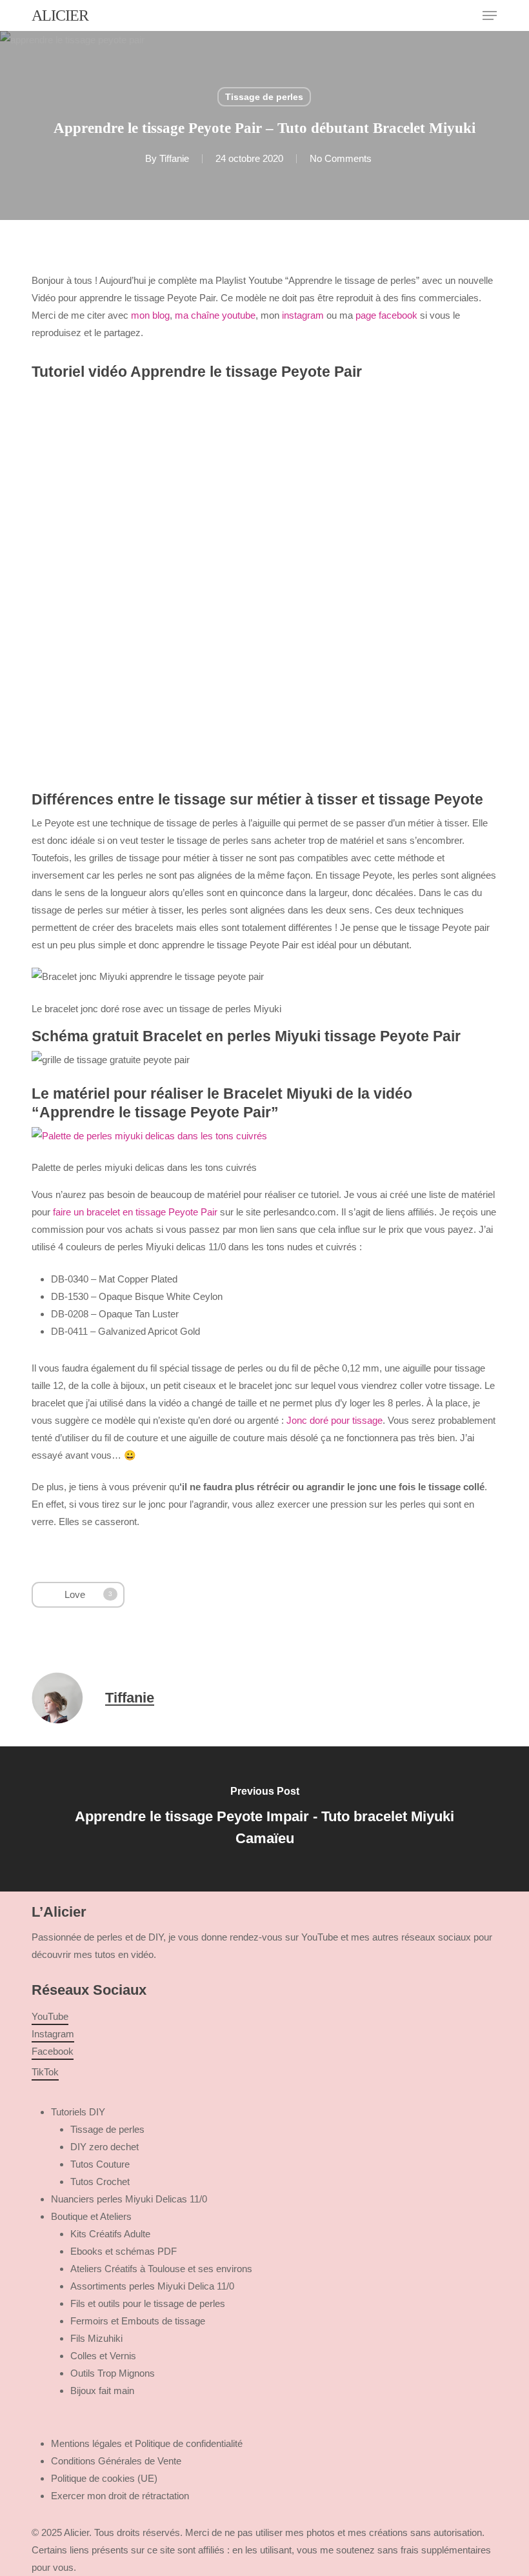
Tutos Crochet (100, 2182)
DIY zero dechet (105, 2147)
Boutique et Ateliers (91, 2216)
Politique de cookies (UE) (104, 2478)
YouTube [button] (50, 2016)
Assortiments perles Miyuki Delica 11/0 (152, 2286)
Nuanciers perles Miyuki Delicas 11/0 (129, 2199)
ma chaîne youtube (215, 315)
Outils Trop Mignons (113, 2373)
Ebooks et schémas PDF (124, 2251)
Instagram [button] (53, 2034)
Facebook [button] (53, 2051)
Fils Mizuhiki (96, 2338)
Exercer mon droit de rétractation (120, 2496)
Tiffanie (174, 158)
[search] (412, 15)
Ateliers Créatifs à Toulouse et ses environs (161, 2269)
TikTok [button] (45, 2072)
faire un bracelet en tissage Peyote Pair (135, 1212)
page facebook (386, 315)
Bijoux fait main (102, 2391)
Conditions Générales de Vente (116, 2461)
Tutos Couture (100, 2164)
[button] (490, 15)
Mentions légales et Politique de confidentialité (147, 2443)
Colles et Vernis (103, 2356)
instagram (303, 315)
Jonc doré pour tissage (334, 1420)
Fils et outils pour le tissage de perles (148, 2303)
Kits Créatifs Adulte (110, 2234)
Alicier (60, 15)
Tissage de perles (264, 97)
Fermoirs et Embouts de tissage (138, 2321)
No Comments (341, 158)
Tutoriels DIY (78, 2112)
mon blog (150, 315)
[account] (438, 15)
